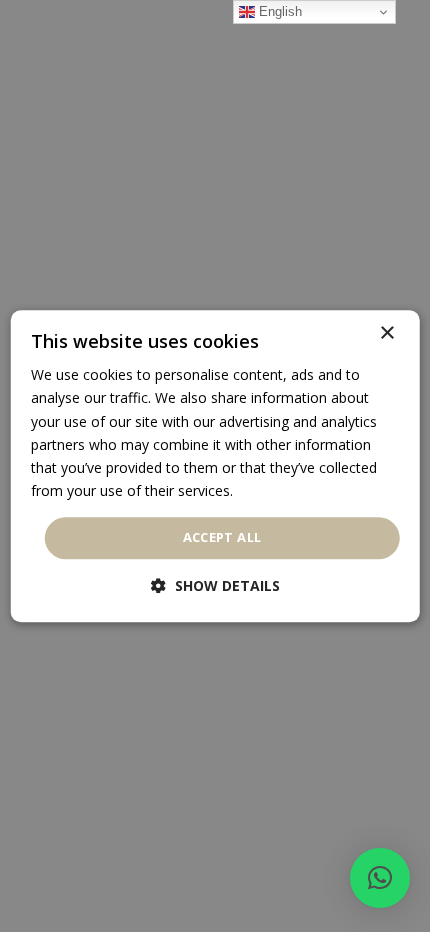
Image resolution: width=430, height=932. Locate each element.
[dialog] (215, 466)
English (278, 11)
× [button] (386, 333)
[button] (380, 878)
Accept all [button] (222, 537)
